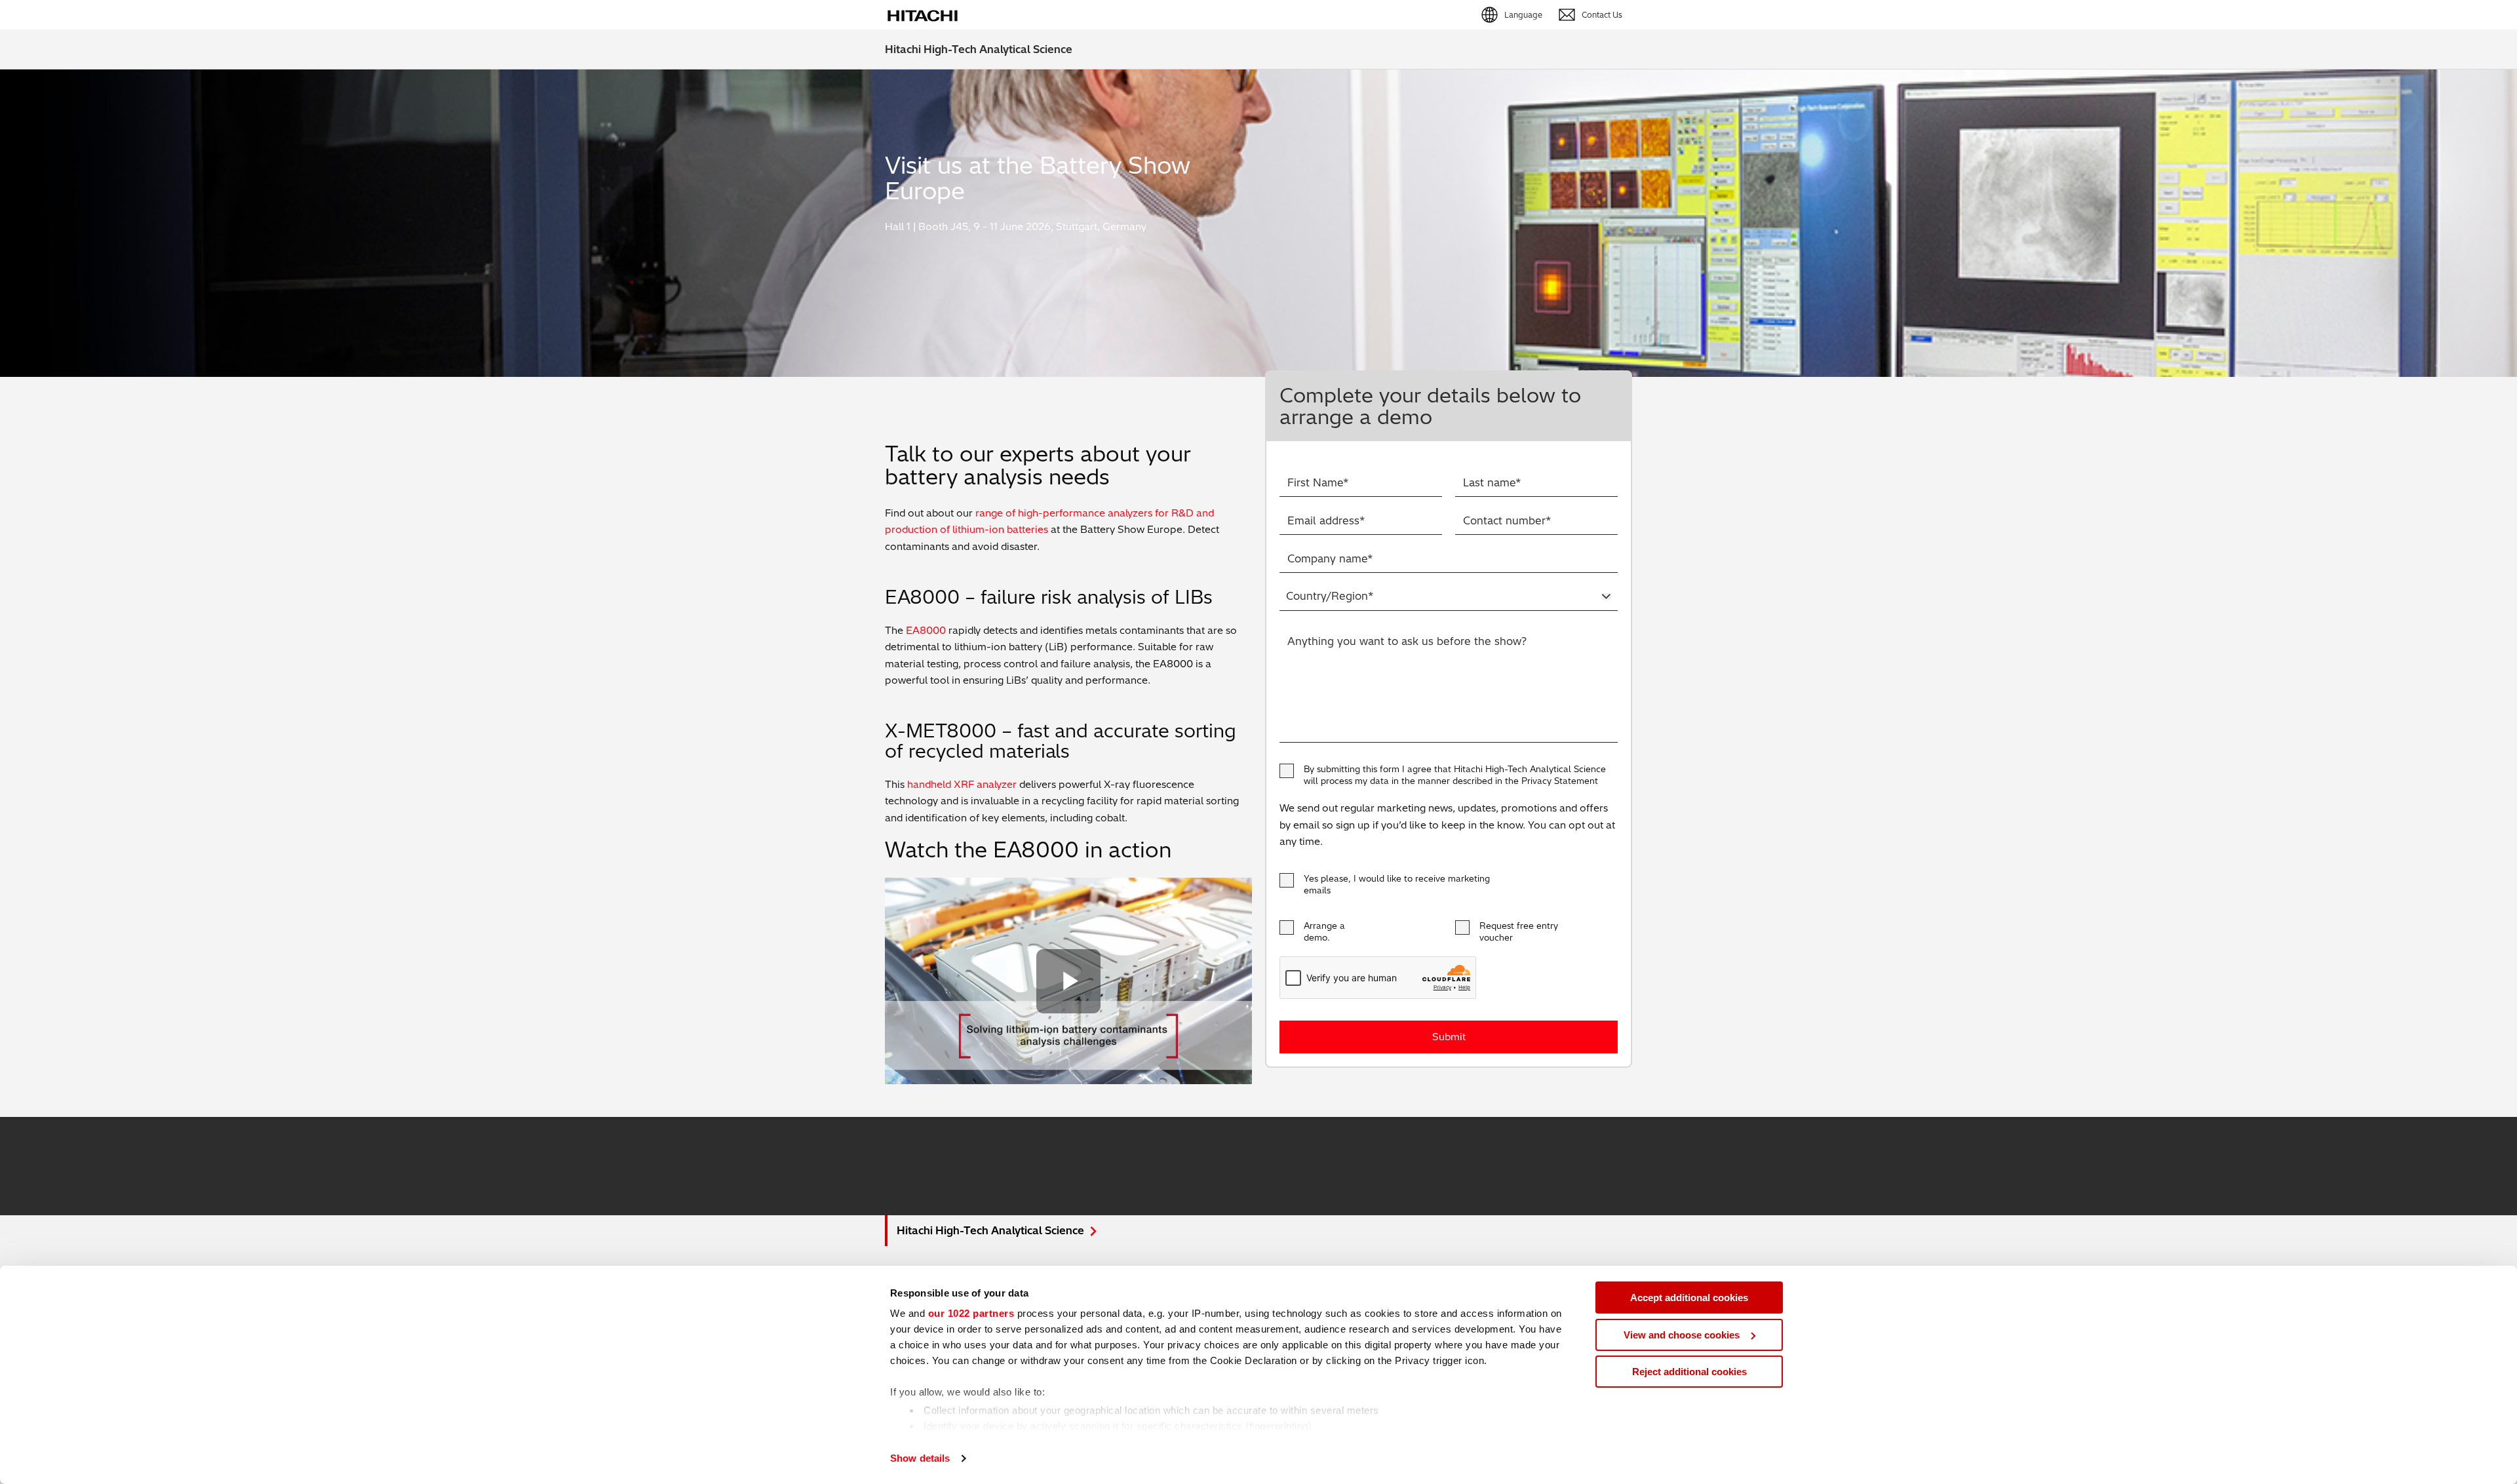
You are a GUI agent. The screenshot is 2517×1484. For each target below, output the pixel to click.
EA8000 (926, 630)
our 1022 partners (971, 1313)
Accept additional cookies (1689, 1298)
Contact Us (1602, 15)
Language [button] (1523, 15)
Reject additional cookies (1689, 1372)
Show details (920, 1458)
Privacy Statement (1560, 781)
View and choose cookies (1682, 1335)
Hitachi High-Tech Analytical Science (979, 49)
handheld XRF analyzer (962, 784)
